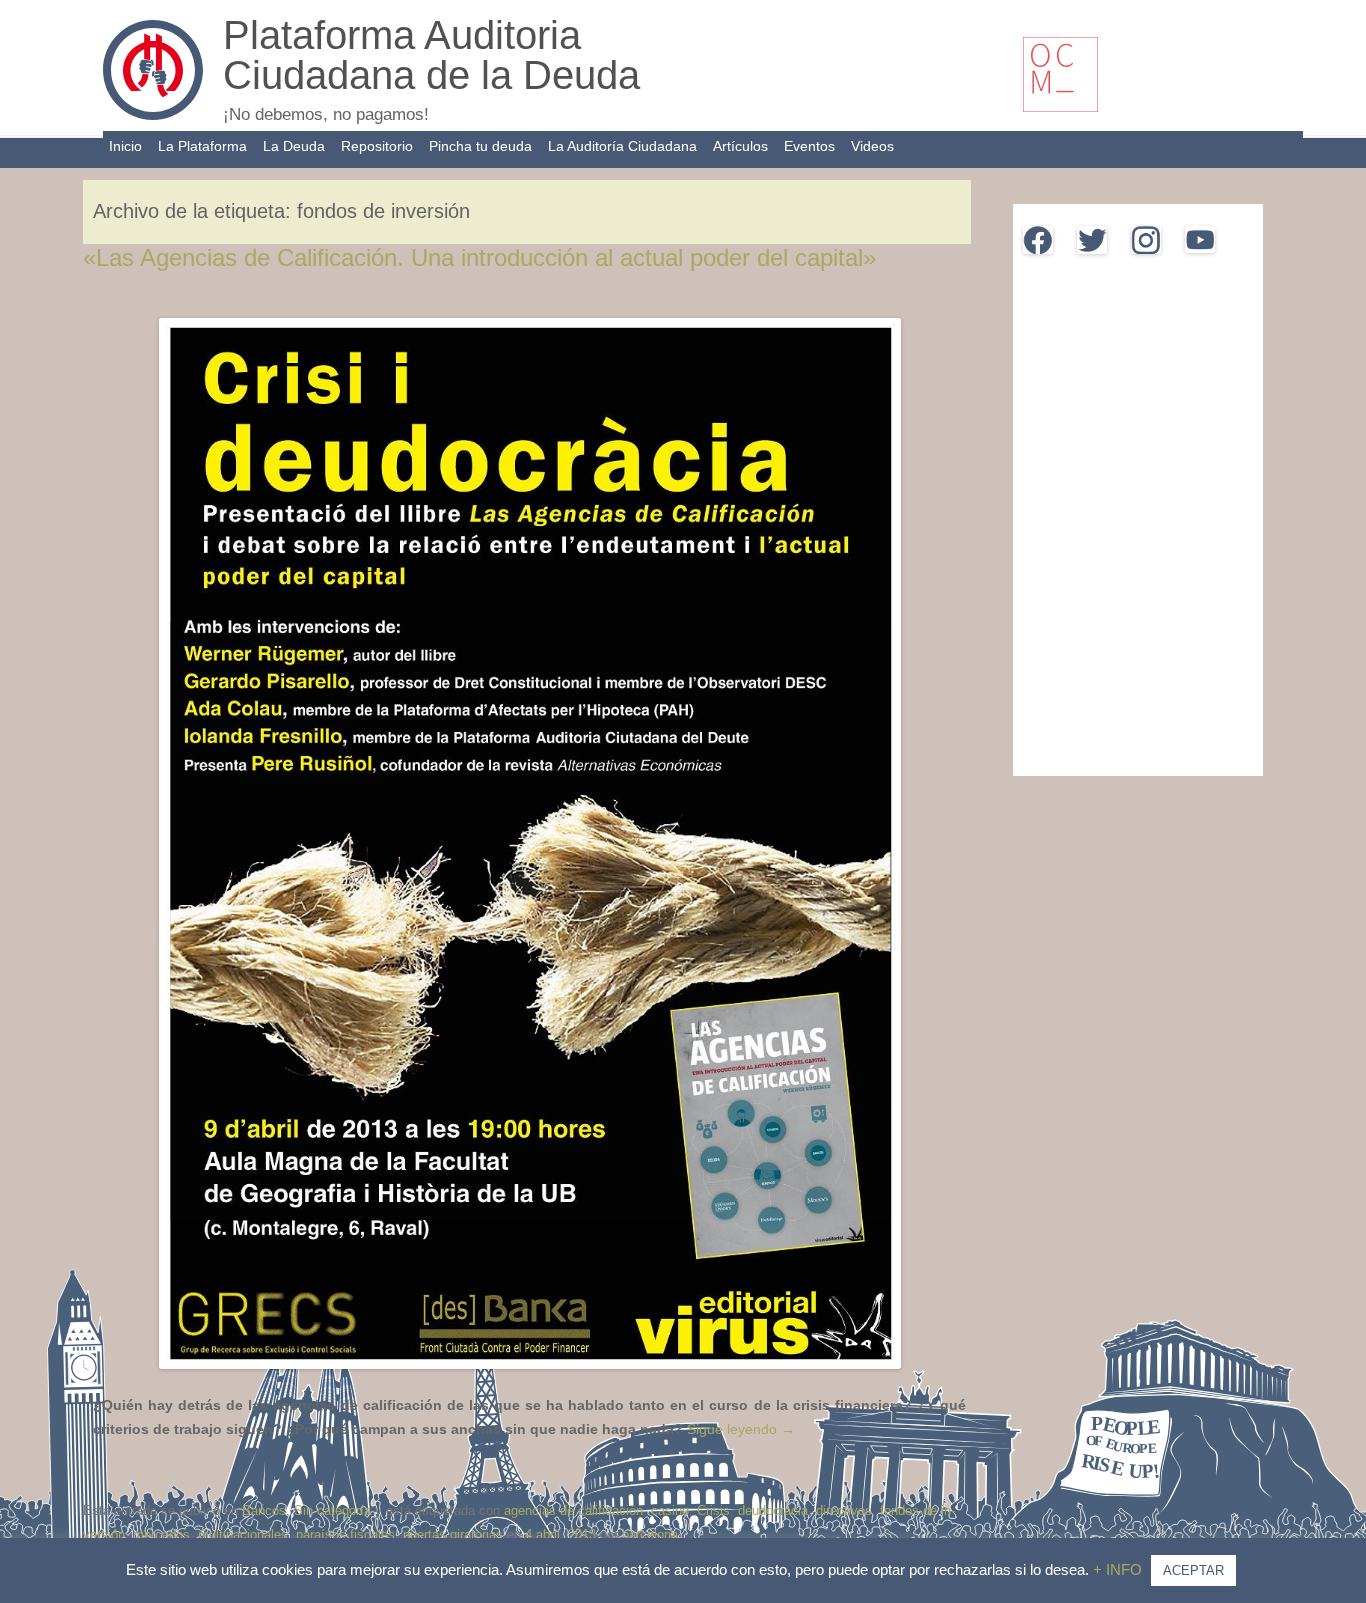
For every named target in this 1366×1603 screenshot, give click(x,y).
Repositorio (377, 146)
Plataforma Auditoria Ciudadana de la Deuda (431, 55)
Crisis (713, 1510)
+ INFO (1119, 1569)
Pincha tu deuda (480, 146)
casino (670, 1510)
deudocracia (773, 1510)
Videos (872, 146)
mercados (161, 1534)
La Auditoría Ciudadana (622, 146)
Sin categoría (332, 1510)
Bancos (264, 1510)
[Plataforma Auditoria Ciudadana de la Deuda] (153, 115)
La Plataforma (202, 146)
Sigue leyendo (741, 1429)
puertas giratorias (453, 1534)
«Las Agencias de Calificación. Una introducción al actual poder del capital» (479, 257)
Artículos (740, 146)
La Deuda (294, 146)
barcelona (650, 1534)
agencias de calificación (573, 1510)
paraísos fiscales (345, 1534)
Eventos (809, 146)
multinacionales (243, 1534)
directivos (844, 1510)
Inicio (125, 146)
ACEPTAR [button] (1193, 1570)
